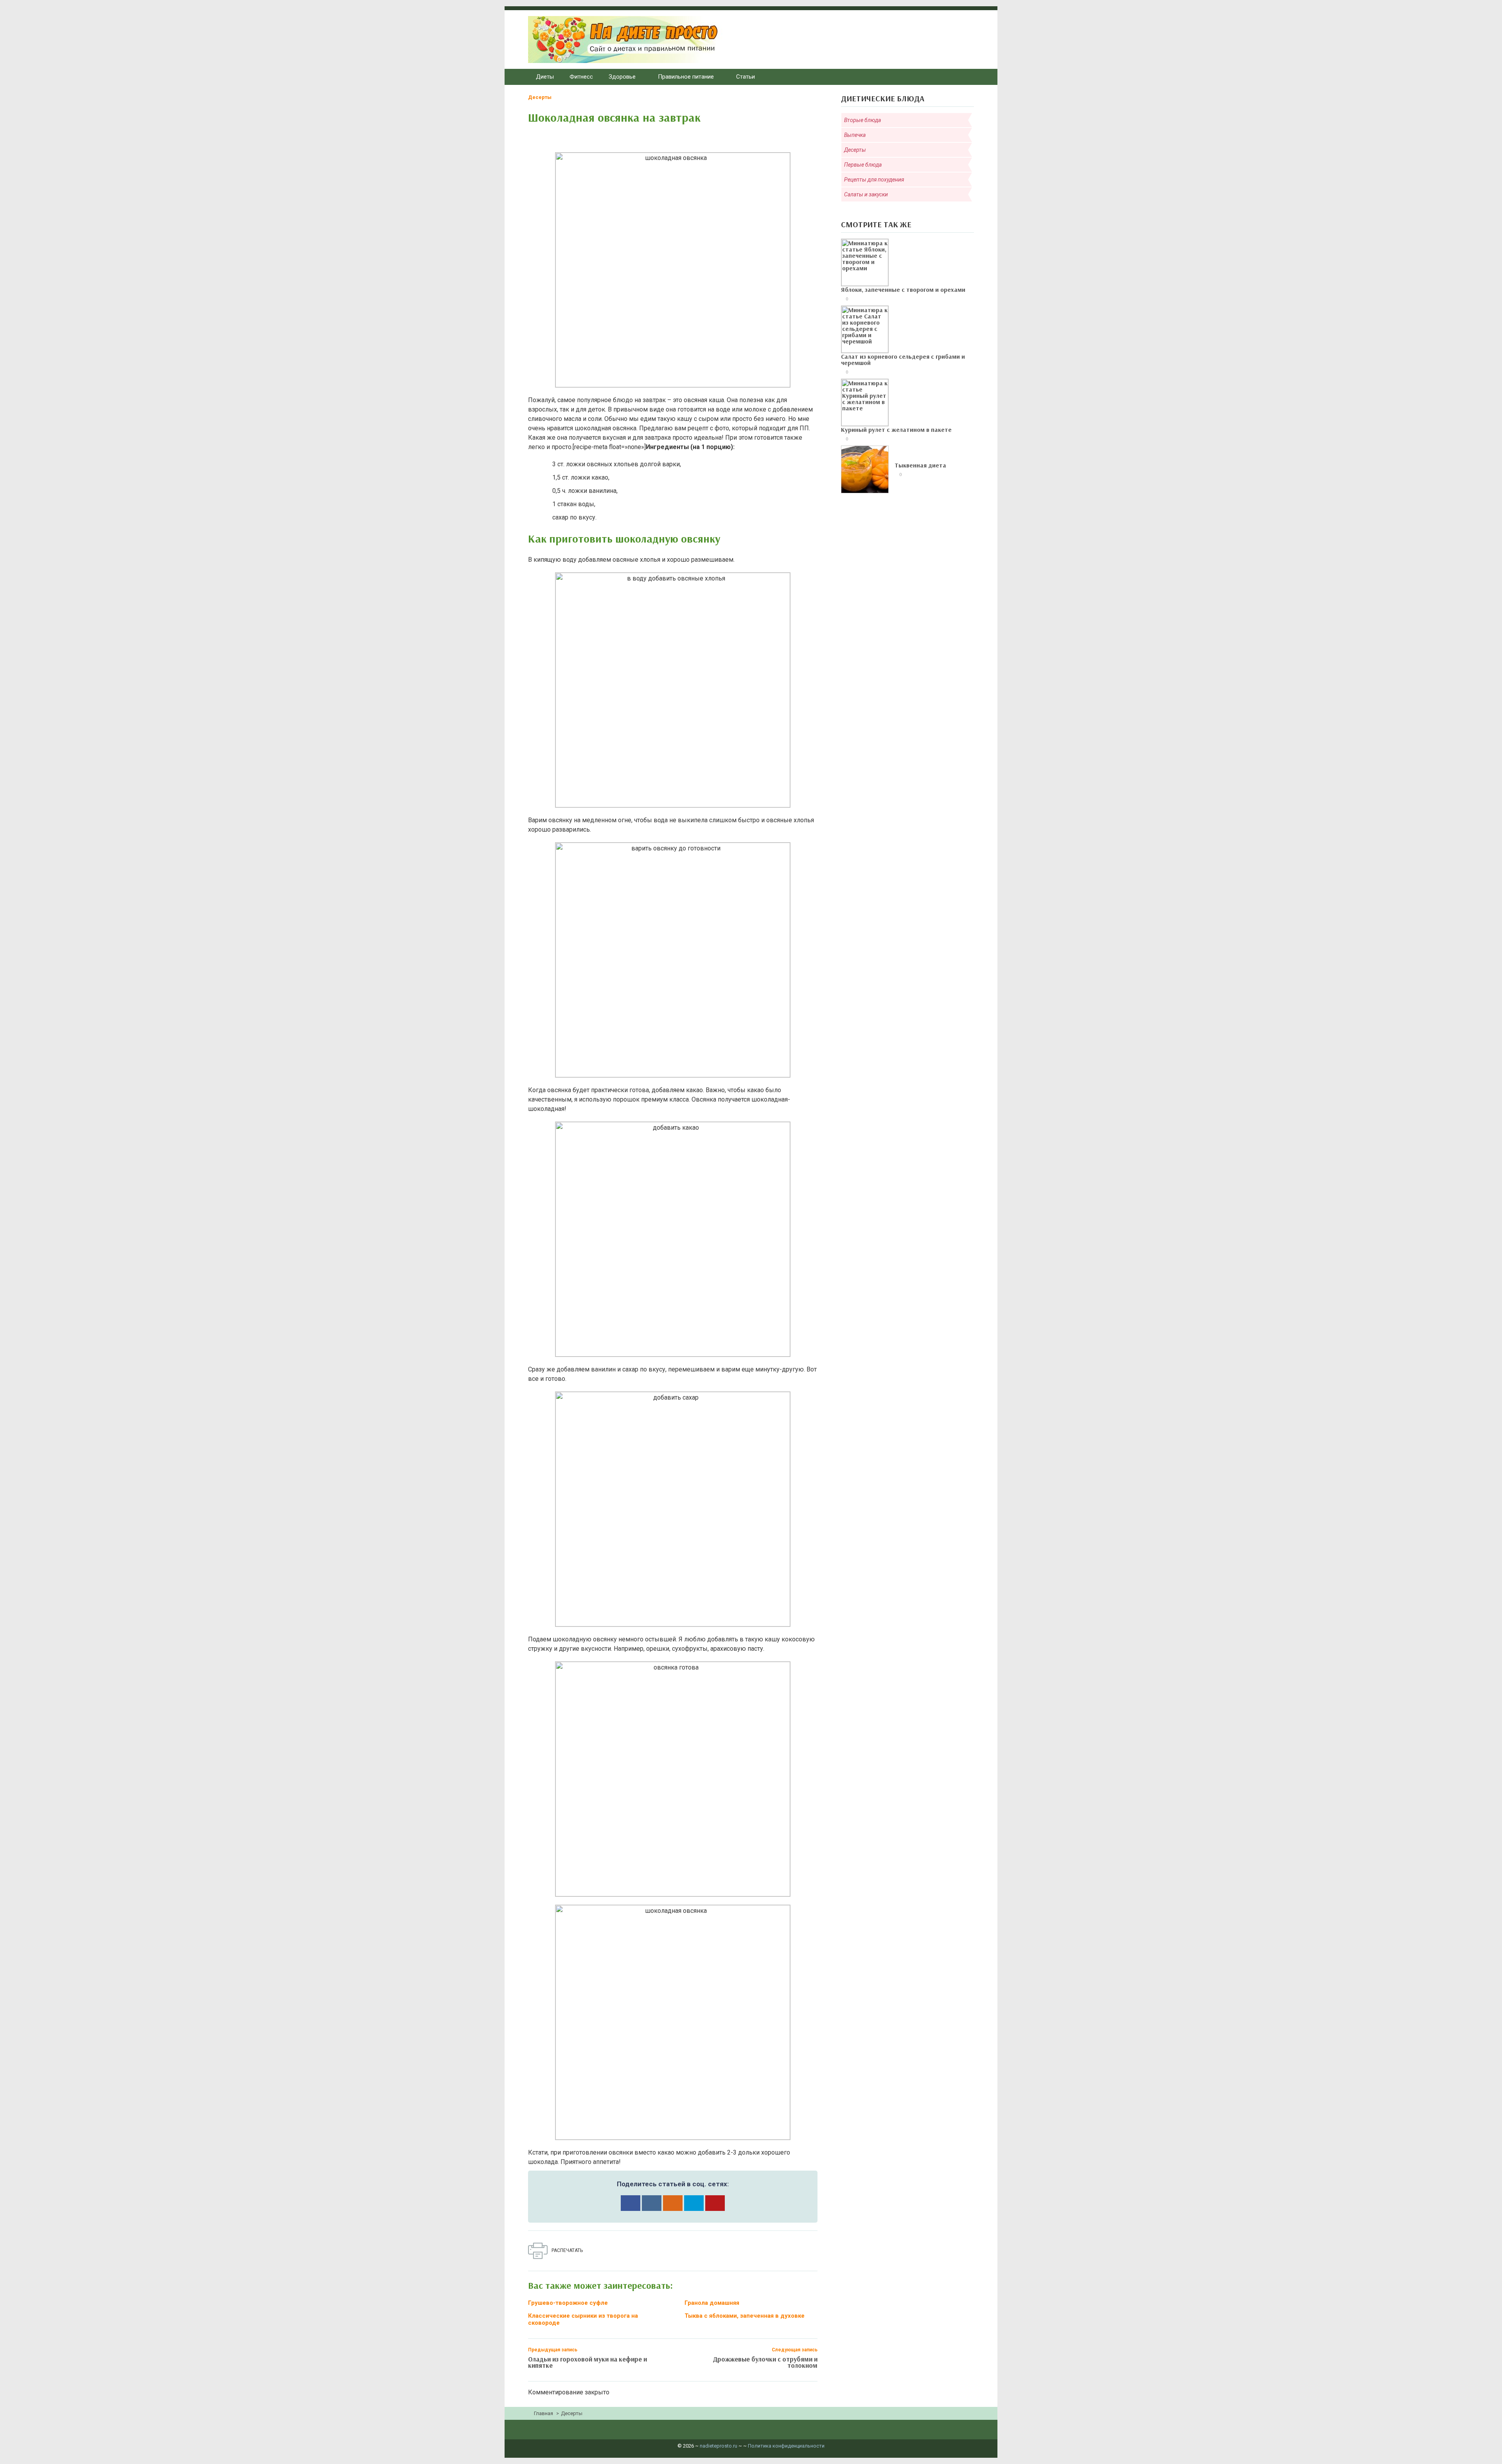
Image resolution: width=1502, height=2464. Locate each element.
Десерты (540, 97)
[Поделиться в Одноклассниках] (673, 2203)
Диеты (545, 77)
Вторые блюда (862, 120)
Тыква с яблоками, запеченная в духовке (745, 2316)
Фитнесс (581, 77)
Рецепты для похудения (874, 180)
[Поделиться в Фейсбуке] (631, 2203)
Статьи (746, 77)
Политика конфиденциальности (786, 2446)
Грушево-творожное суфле (568, 2303)
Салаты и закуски (866, 194)
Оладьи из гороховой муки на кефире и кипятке (588, 2362)
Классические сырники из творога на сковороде (583, 2319)
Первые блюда (863, 165)
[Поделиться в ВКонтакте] (652, 2203)
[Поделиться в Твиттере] (694, 2203)
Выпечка (855, 135)
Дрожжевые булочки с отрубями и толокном (765, 2362)
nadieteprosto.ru (719, 2446)
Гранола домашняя (712, 2303)
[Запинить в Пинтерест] (715, 2203)
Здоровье (622, 77)
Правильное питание (686, 77)
